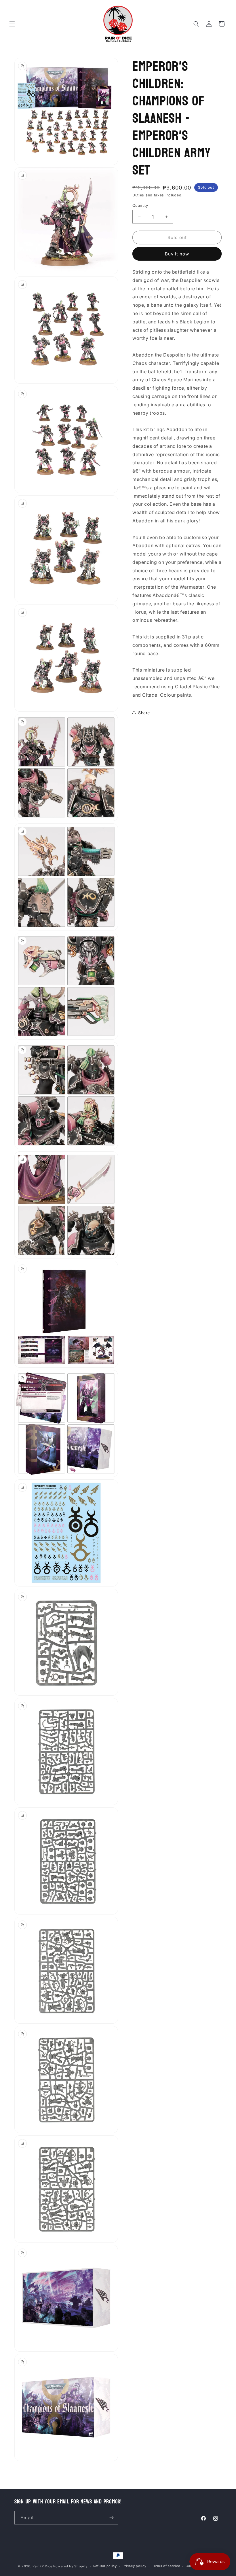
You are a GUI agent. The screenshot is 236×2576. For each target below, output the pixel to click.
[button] (12, 24)
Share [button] (144, 713)
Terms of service (166, 2566)
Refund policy (105, 2566)
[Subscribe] (111, 2518)
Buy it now (177, 254)
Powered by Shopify (70, 2566)
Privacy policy (135, 2566)
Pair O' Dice (42, 2566)
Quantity (140, 205)
